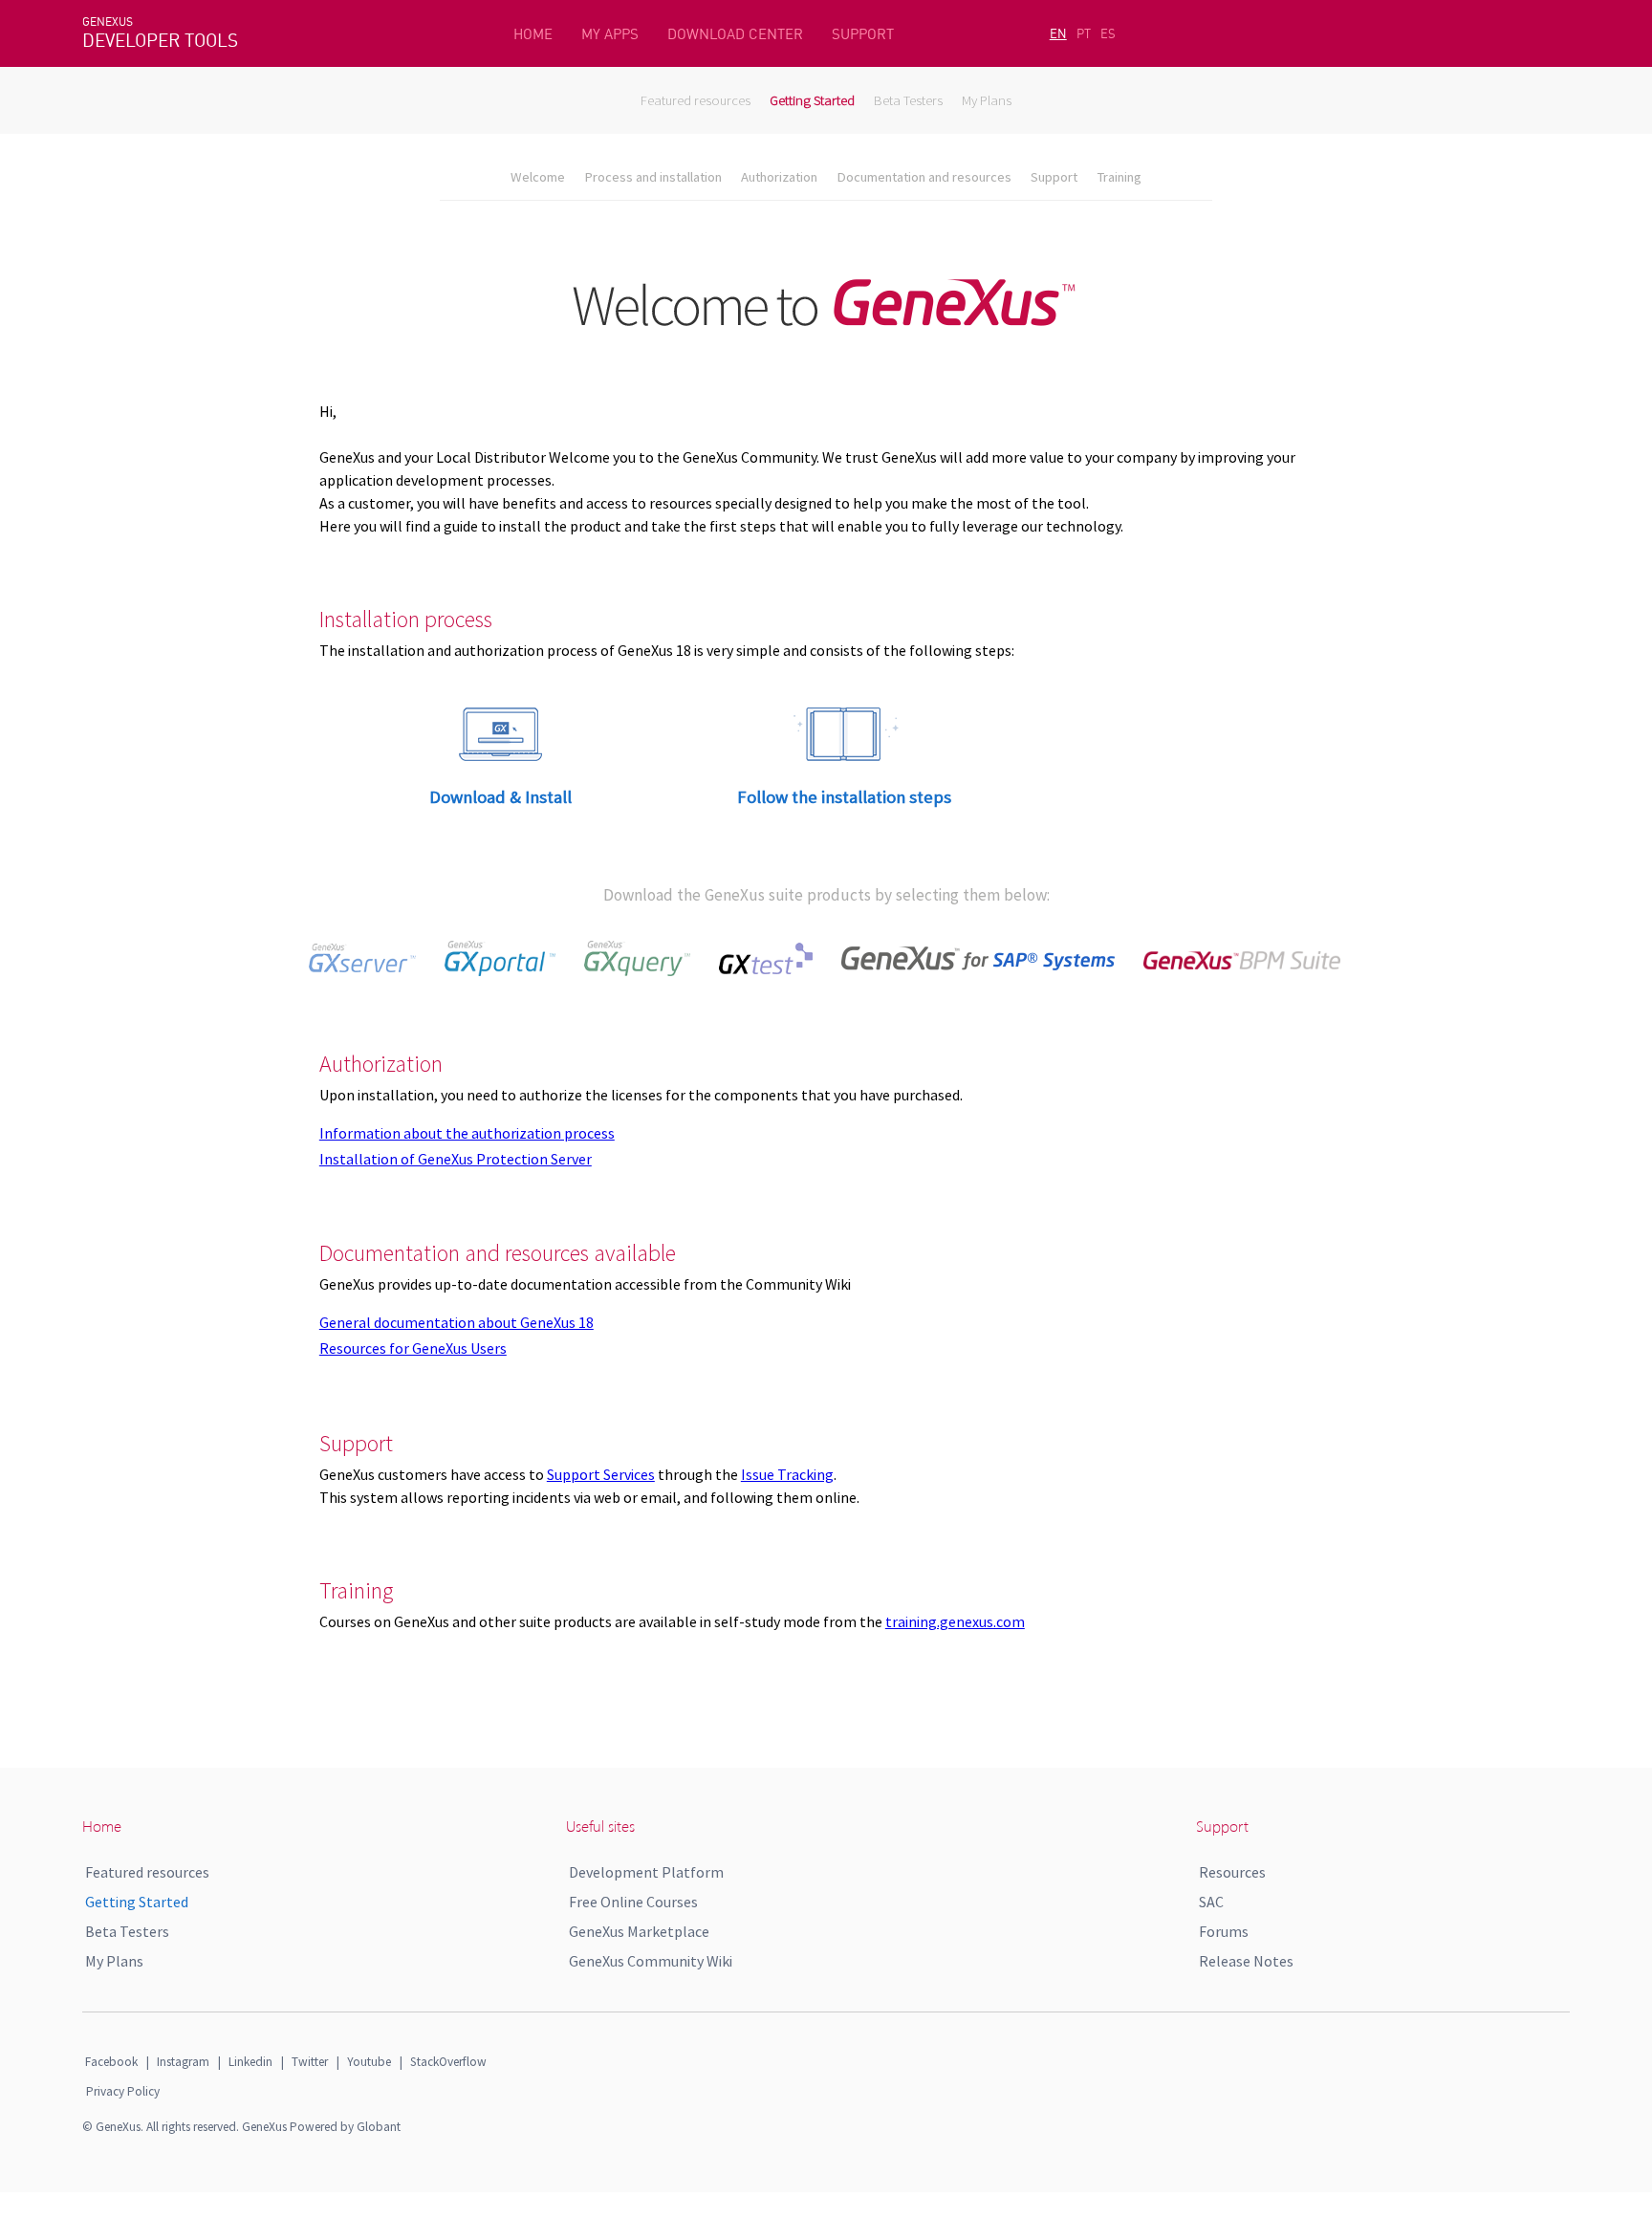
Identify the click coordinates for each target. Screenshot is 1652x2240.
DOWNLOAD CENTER (735, 34)
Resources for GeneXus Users (413, 1348)
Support (1054, 177)
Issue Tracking (787, 1474)
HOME (533, 34)
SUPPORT (863, 34)
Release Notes (1246, 1961)
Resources (1232, 1872)
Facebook (111, 2062)
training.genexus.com (955, 1621)
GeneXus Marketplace (639, 1931)
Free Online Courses (633, 1902)
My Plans (987, 100)
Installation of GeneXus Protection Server (456, 1159)
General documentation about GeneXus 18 (456, 1322)
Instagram (183, 2062)
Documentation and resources (924, 177)
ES (1108, 33)
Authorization (779, 177)
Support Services (601, 1474)
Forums (1224, 1931)
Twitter (310, 2062)
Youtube (369, 2062)
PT (1084, 33)
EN (1058, 33)
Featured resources (696, 100)
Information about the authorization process (467, 1133)
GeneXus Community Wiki (651, 1961)
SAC (1211, 1902)
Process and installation (653, 177)
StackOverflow (448, 2062)
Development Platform (646, 1872)
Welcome (538, 177)
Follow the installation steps (844, 797)
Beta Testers (908, 100)
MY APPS (610, 34)
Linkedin (250, 2062)
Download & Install (500, 797)
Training (1119, 177)
